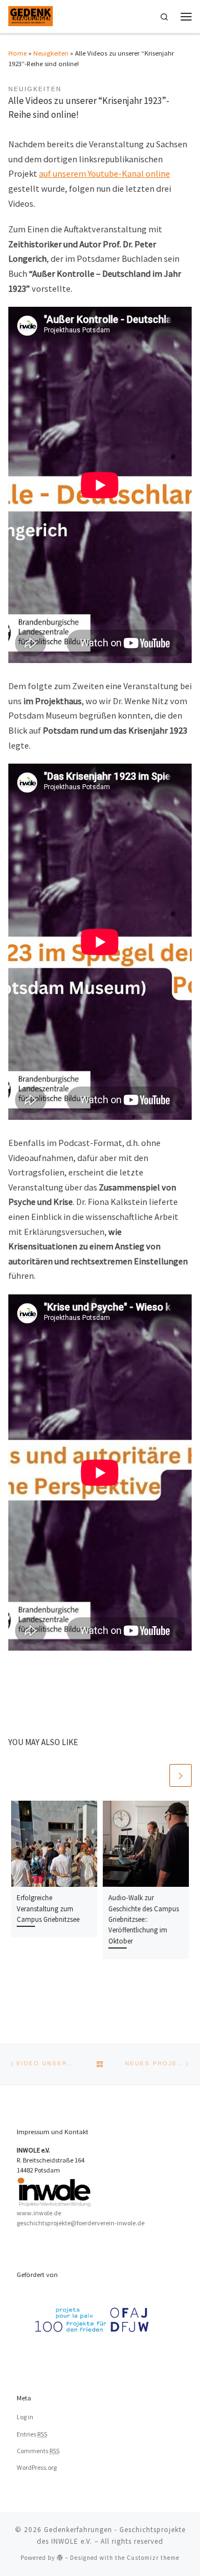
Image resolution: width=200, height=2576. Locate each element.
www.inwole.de (39, 2213)
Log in (25, 2417)
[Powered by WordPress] (60, 2557)
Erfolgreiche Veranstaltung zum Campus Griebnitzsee (48, 1909)
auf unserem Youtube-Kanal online (104, 173)
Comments (38, 2451)
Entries (32, 2434)
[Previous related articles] (156, 1775)
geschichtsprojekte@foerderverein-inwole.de (81, 2223)
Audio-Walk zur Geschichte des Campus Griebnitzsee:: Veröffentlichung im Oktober (144, 1919)
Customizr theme (153, 2558)
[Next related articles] (181, 1775)
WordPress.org (37, 2467)
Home (17, 53)
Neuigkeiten (51, 53)
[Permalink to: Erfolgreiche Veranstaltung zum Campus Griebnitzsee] (54, 1844)
